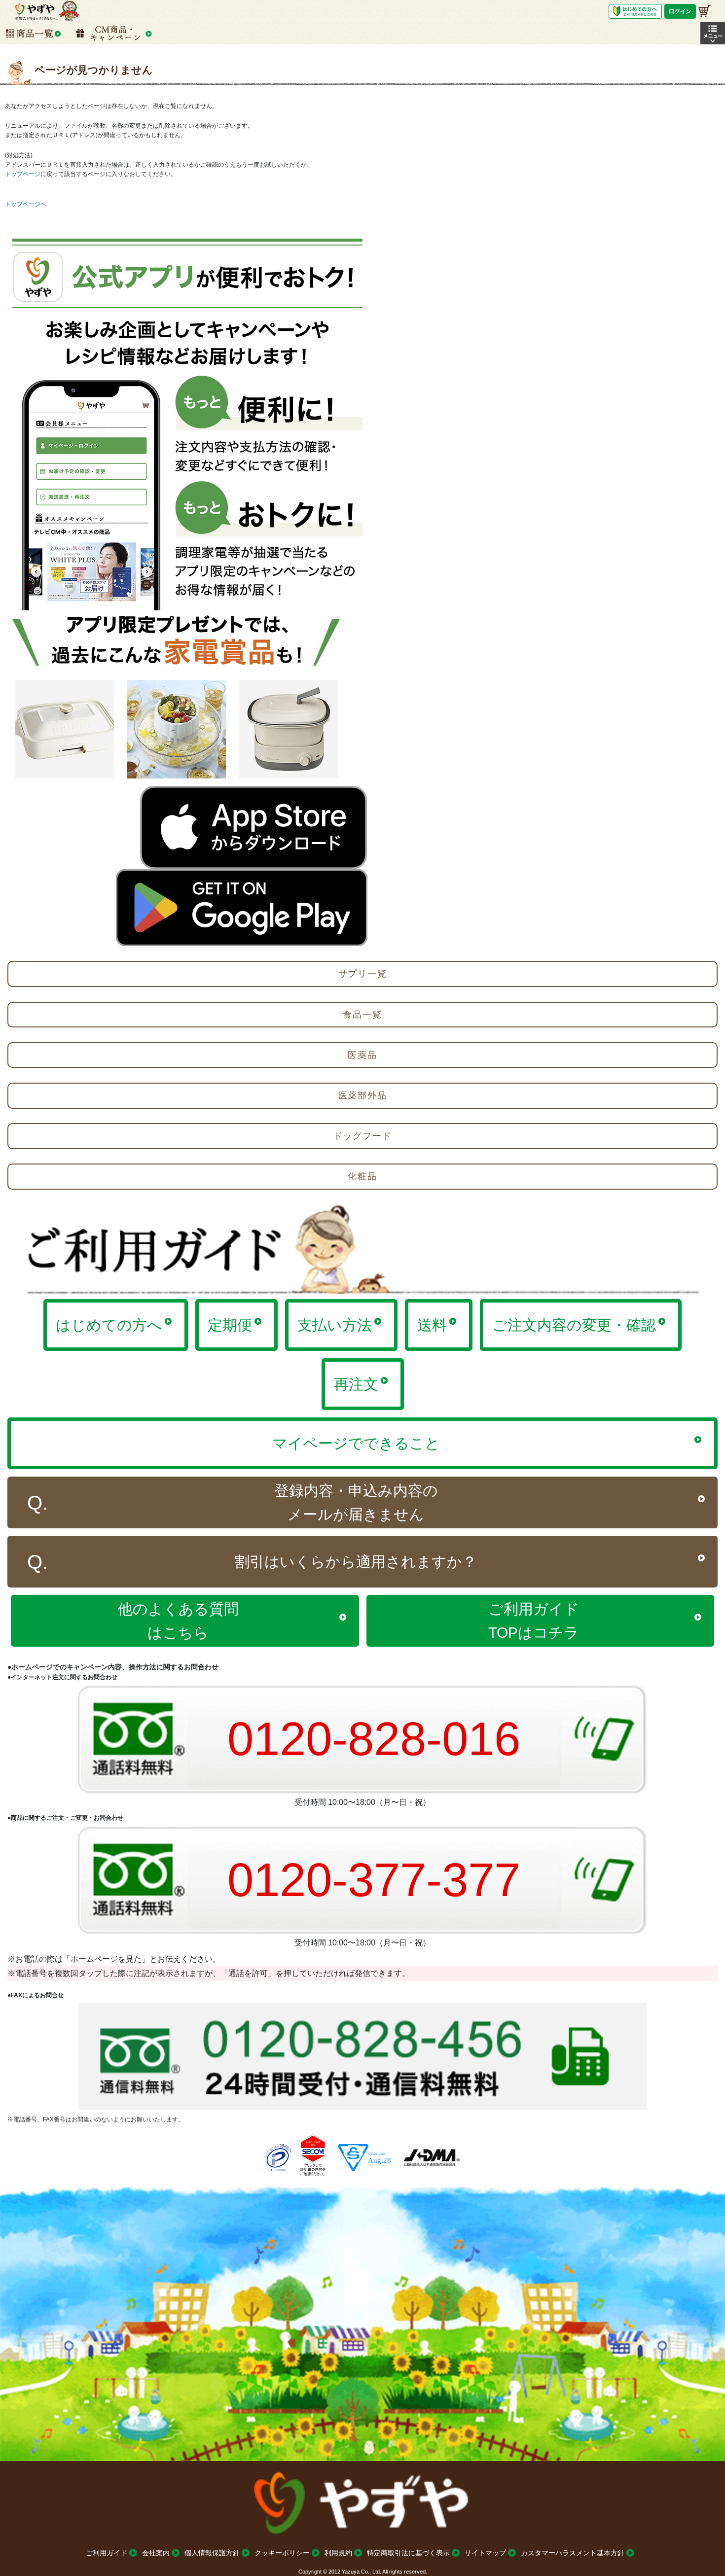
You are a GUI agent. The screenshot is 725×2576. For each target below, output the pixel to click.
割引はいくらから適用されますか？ (356, 1562)
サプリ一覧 (363, 974)
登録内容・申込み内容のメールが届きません (356, 1502)
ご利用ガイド (107, 2553)
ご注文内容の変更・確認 (574, 1325)
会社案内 (156, 2553)
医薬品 (362, 1055)
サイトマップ (485, 2553)
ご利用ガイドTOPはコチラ (534, 1621)
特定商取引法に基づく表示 (408, 2553)
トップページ (23, 174)
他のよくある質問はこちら (178, 1621)
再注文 (356, 1384)
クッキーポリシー (282, 2553)
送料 (432, 1325)
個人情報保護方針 (212, 2553)
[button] (713, 33)
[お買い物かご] (705, 11)
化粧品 (362, 1176)
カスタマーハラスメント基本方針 (573, 2553)
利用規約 (338, 2553)
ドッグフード (363, 1136)
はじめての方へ (109, 1325)
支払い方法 (335, 1325)
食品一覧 (362, 1015)
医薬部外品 (363, 1095)
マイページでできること (356, 1443)
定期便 (230, 1325)
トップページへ (26, 204)
